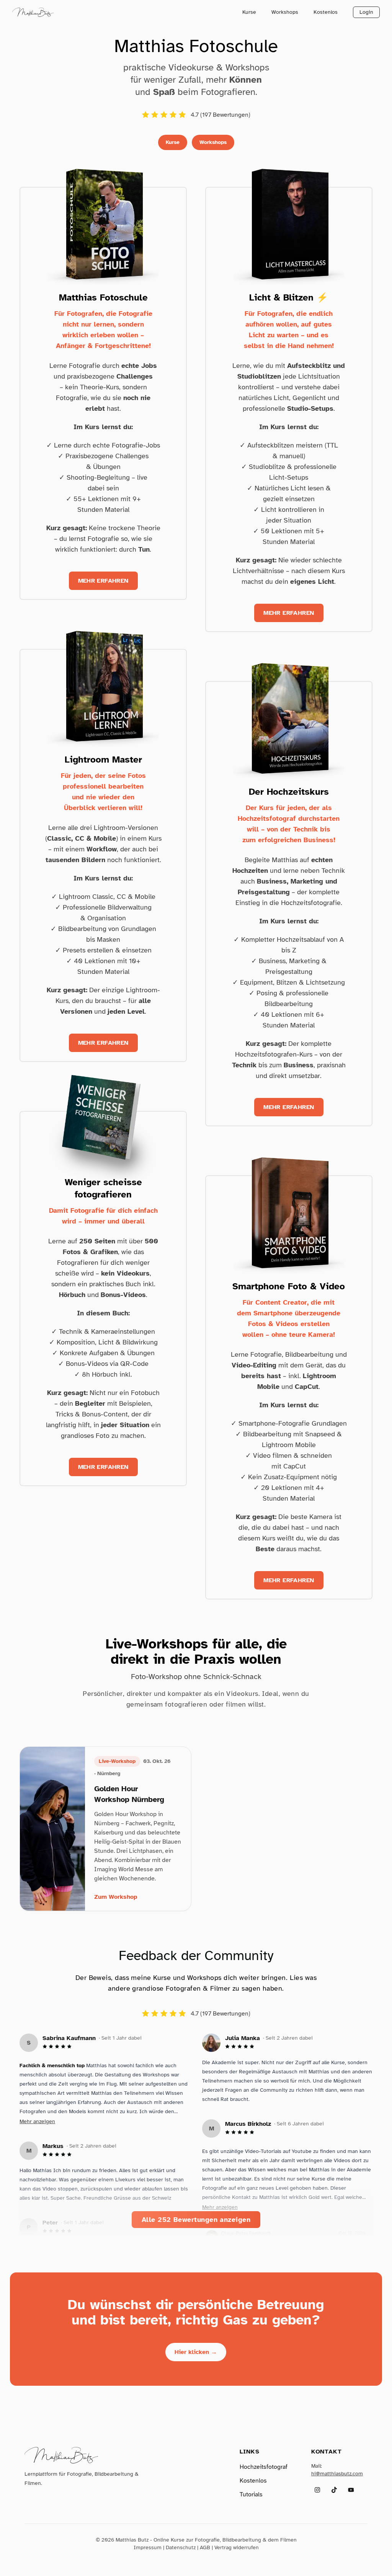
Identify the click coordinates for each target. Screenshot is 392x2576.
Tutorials (251, 2494)
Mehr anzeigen (37, 2121)
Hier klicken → (196, 2352)
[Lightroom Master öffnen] (103, 685)
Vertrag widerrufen (237, 2547)
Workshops (285, 12)
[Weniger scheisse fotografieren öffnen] (103, 1127)
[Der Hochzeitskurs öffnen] (289, 717)
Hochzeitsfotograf (264, 2467)
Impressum (148, 2547)
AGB (205, 2547)
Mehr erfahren (103, 581)
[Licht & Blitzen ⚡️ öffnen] (289, 223)
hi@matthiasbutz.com (337, 2474)
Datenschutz (181, 2547)
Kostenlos (326, 12)
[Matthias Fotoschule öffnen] (103, 223)
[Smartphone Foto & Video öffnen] (289, 1211)
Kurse (249, 12)
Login (366, 12)
